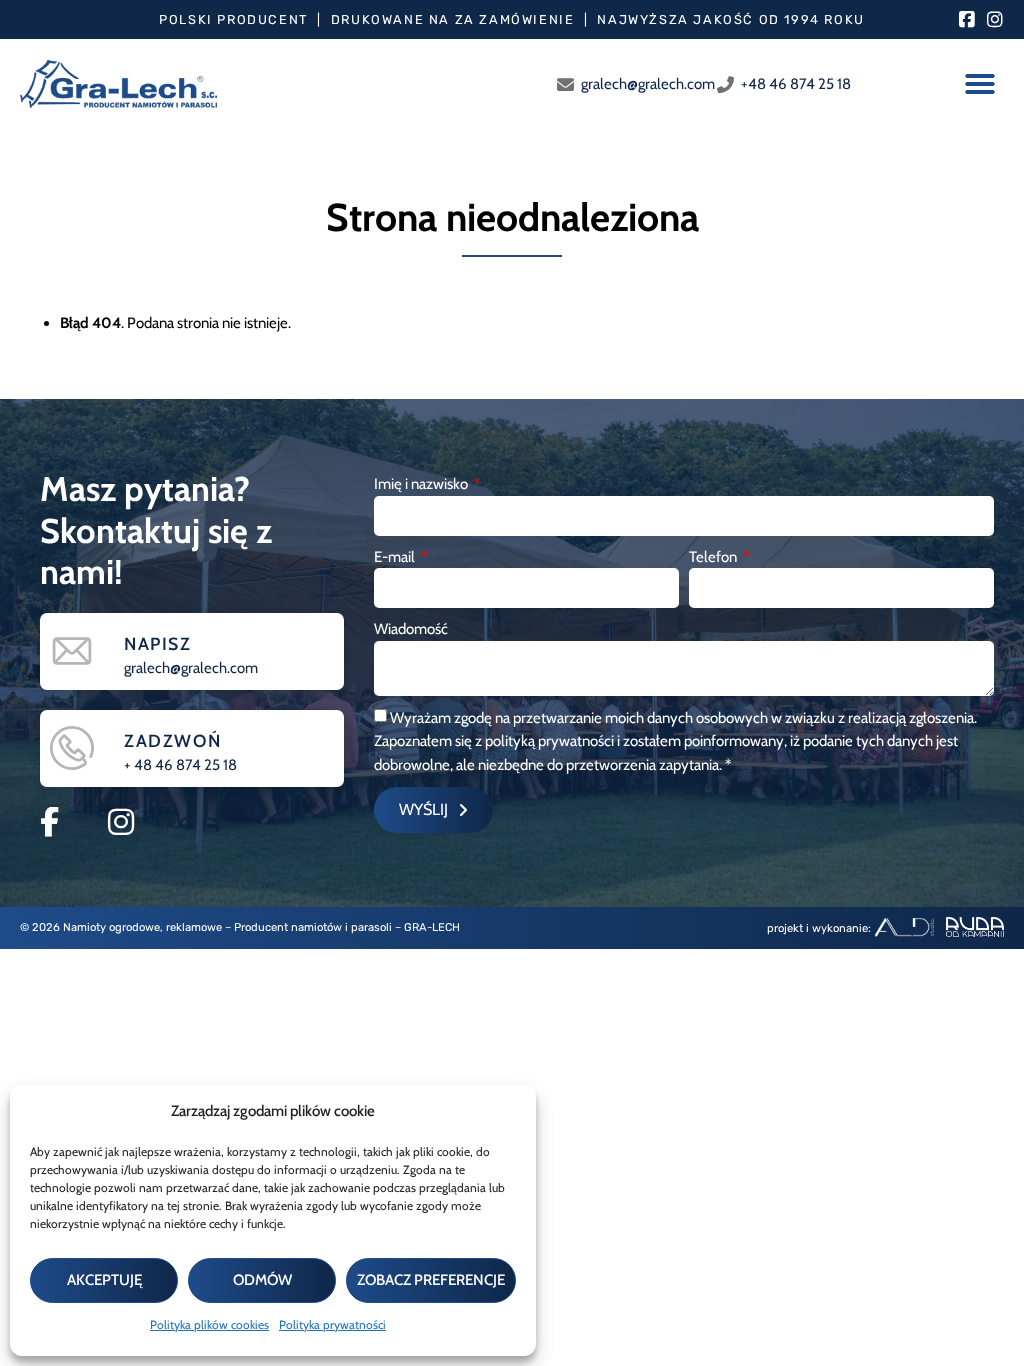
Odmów (262, 1280)
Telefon (714, 557)
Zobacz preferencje (431, 1280)
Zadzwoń (172, 740)
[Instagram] (995, 20)
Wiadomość (411, 629)
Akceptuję (104, 1280)
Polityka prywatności (332, 1324)
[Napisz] (72, 651)
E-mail (396, 557)
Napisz (158, 643)
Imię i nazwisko (422, 484)
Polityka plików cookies (209, 1324)
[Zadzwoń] (72, 748)
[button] (980, 84)
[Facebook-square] (967, 20)
